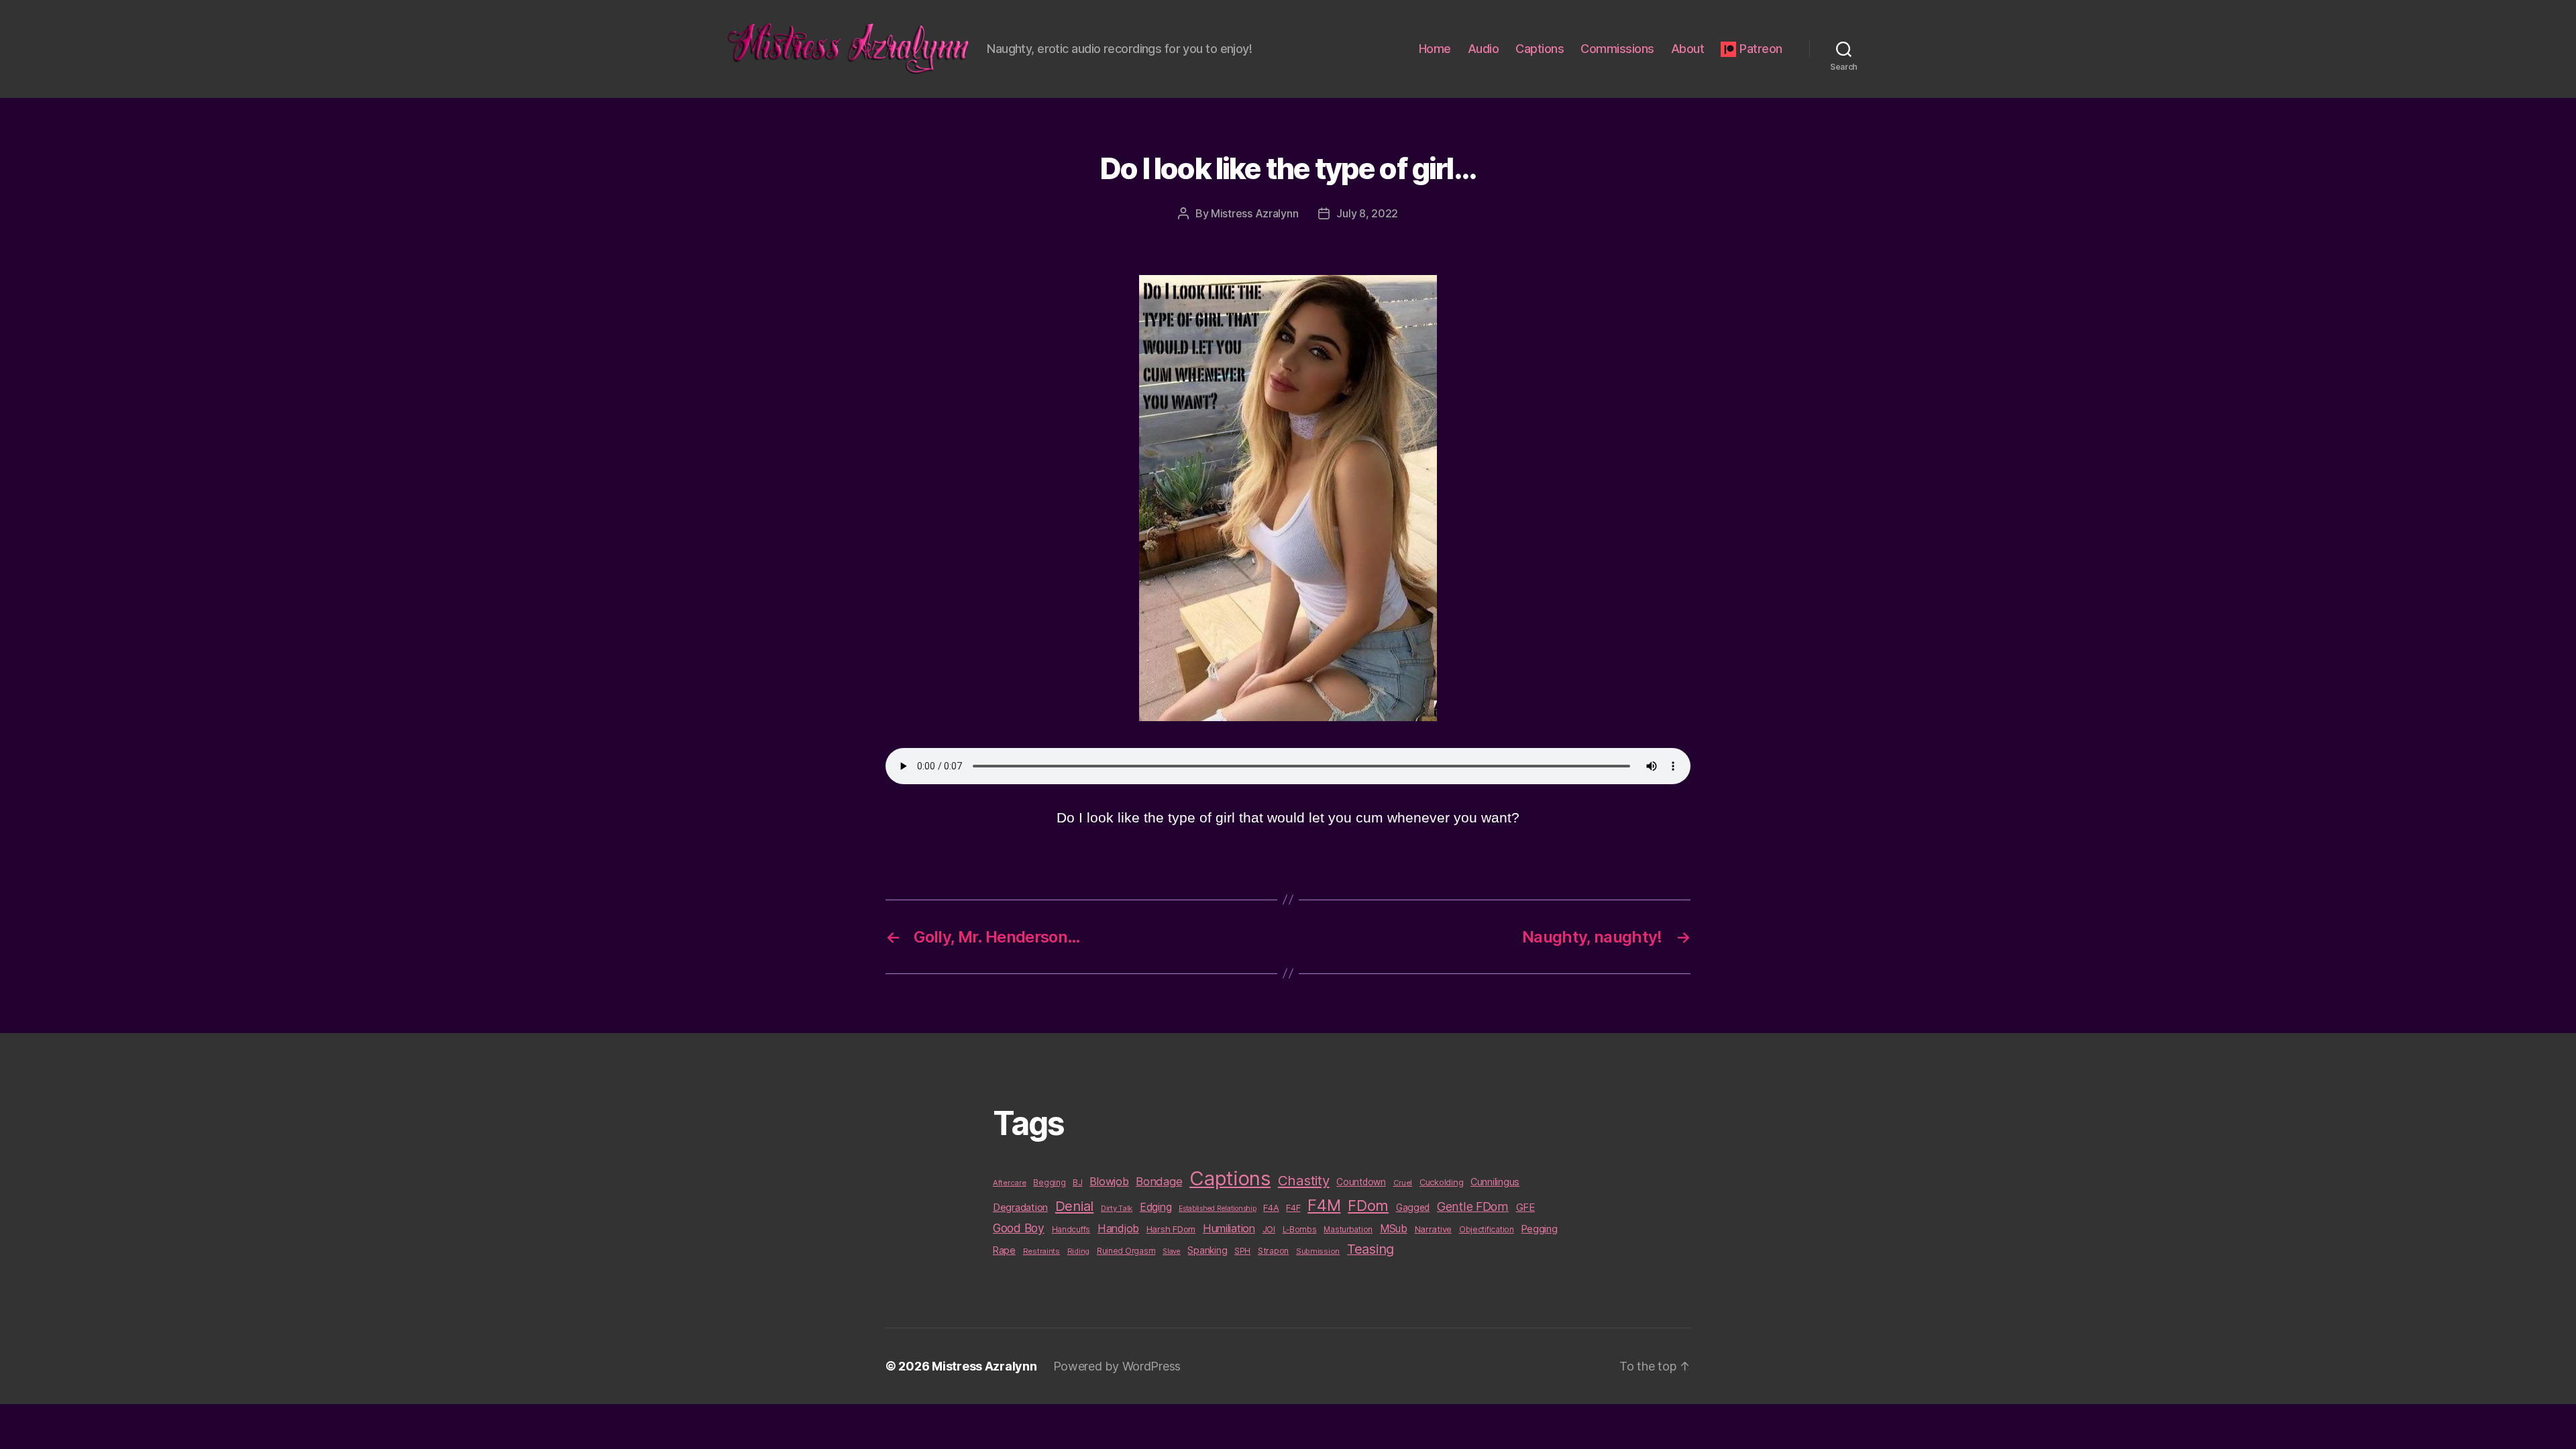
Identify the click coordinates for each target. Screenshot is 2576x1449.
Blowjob (1109, 1181)
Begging (1049, 1183)
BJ (1077, 1182)
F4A (1271, 1207)
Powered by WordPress (1117, 1366)
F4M (1324, 1205)
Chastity (1304, 1180)
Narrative (1434, 1229)
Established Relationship (1218, 1209)
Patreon (1761, 49)
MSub (1394, 1229)
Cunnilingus (1495, 1182)
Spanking (1207, 1250)
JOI (1269, 1229)
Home (1435, 49)
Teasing (1371, 1249)
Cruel (1403, 1183)
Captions (1540, 49)
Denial (1074, 1206)
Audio (1484, 49)
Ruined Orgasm (1126, 1251)
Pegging (1540, 1229)
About (1688, 49)
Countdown (1361, 1182)
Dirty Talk (1117, 1208)
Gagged (1413, 1207)
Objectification (1487, 1230)
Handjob (1118, 1228)
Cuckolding (1441, 1182)
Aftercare (1010, 1183)
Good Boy (1019, 1228)
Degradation (1020, 1207)
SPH (1242, 1251)
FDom (1368, 1205)
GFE (1525, 1207)
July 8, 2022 (1367, 213)
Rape (1004, 1250)
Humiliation (1229, 1228)
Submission (1318, 1251)
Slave (1172, 1251)
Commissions (1617, 49)
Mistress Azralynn (1254, 213)
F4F (1293, 1207)
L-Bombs (1300, 1230)
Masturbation (1348, 1230)
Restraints (1041, 1251)
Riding (1078, 1251)
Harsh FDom (1171, 1229)
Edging (1156, 1207)
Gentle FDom (1473, 1206)
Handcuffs (1071, 1230)
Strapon (1273, 1251)
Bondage (1159, 1181)
